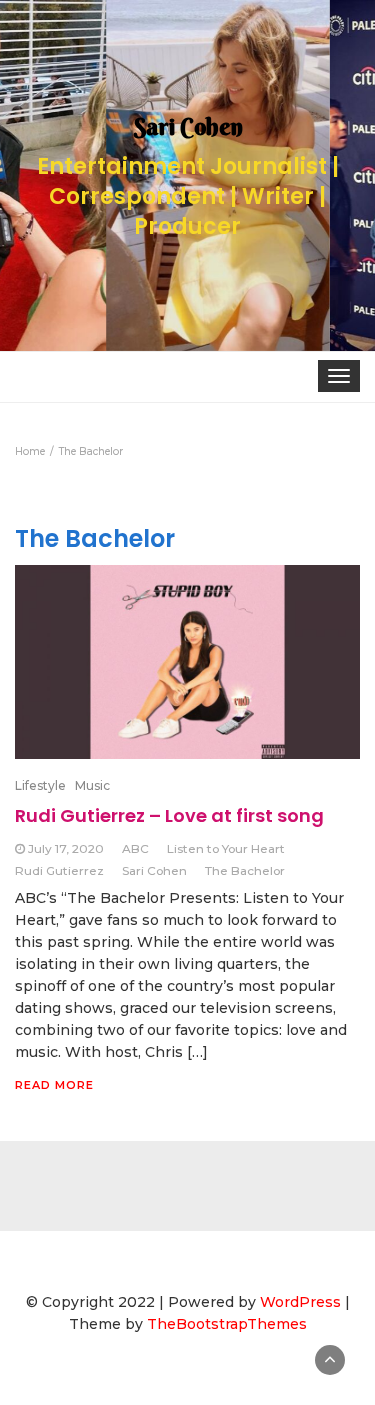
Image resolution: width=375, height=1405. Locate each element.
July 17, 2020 (66, 848)
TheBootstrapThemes (227, 1324)
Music (92, 785)
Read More (54, 1085)
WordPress (300, 1302)
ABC (135, 848)
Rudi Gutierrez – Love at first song (169, 815)
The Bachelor (245, 870)
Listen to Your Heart (226, 848)
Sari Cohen (154, 870)
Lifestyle (40, 785)
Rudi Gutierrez (59, 870)
